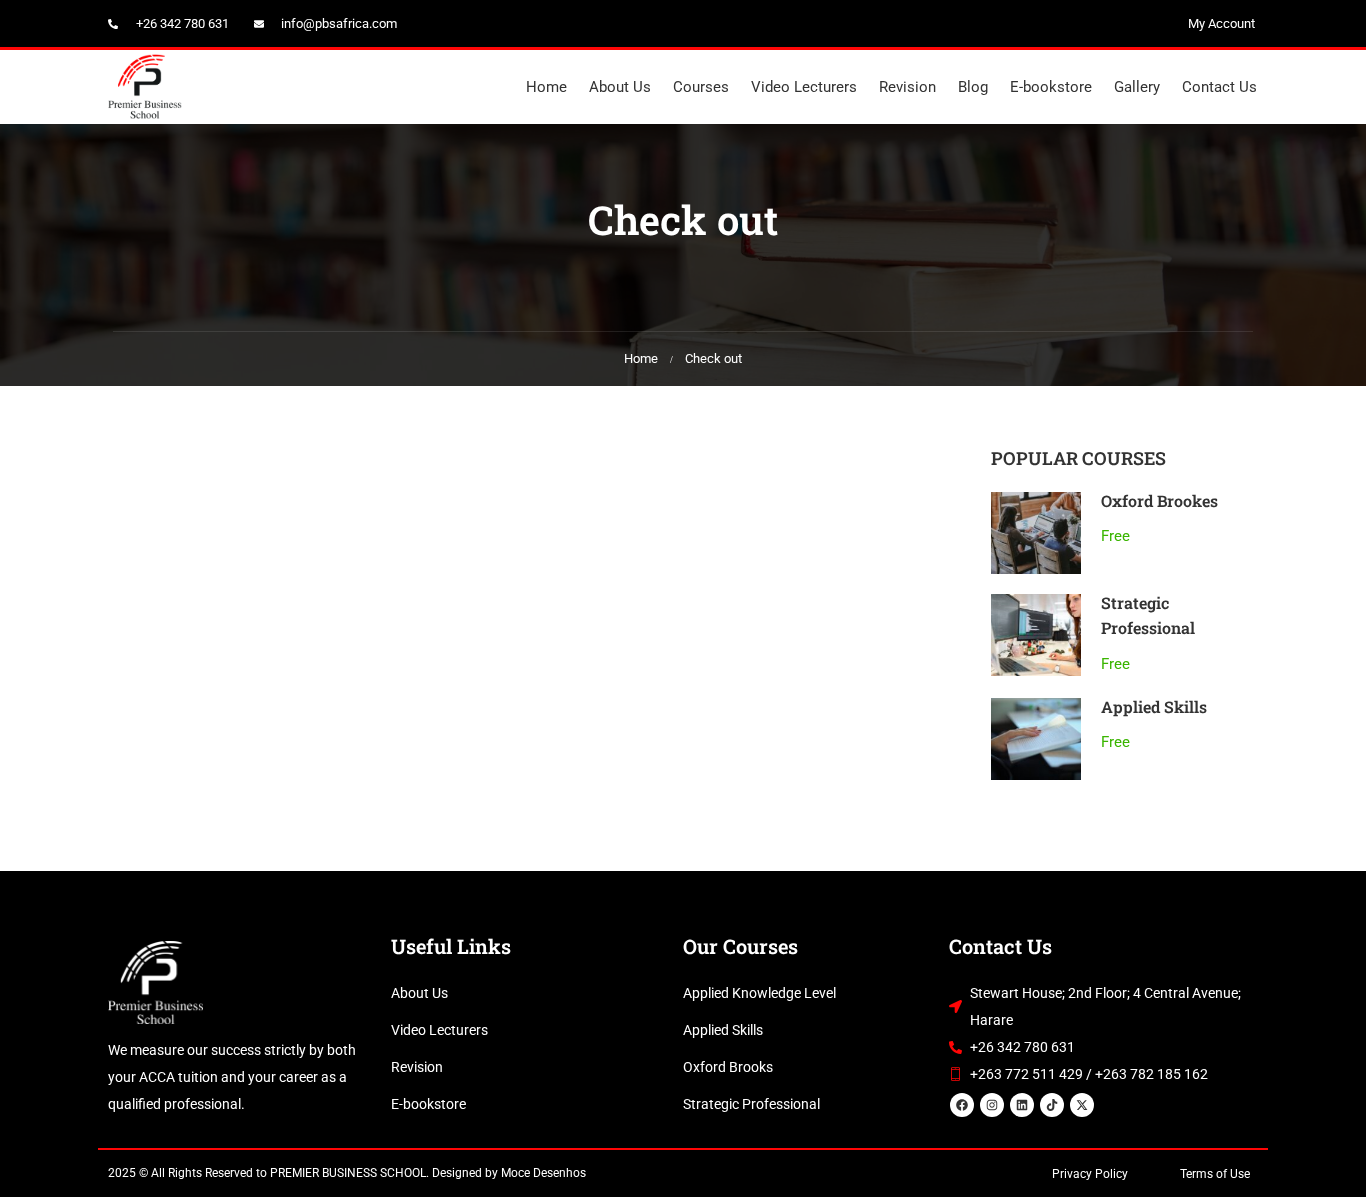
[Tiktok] (1052, 1105)
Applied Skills (1154, 706)
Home (546, 87)
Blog (973, 87)
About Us (620, 87)
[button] (1215, 1174)
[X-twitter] (1082, 1105)
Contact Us (1219, 87)
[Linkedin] (1022, 1105)
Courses (701, 87)
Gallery (1137, 87)
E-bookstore (1051, 87)
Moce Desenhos (543, 1173)
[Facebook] (962, 1105)
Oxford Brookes (1159, 500)
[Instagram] (992, 1105)
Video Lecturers (804, 87)
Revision (907, 87)
